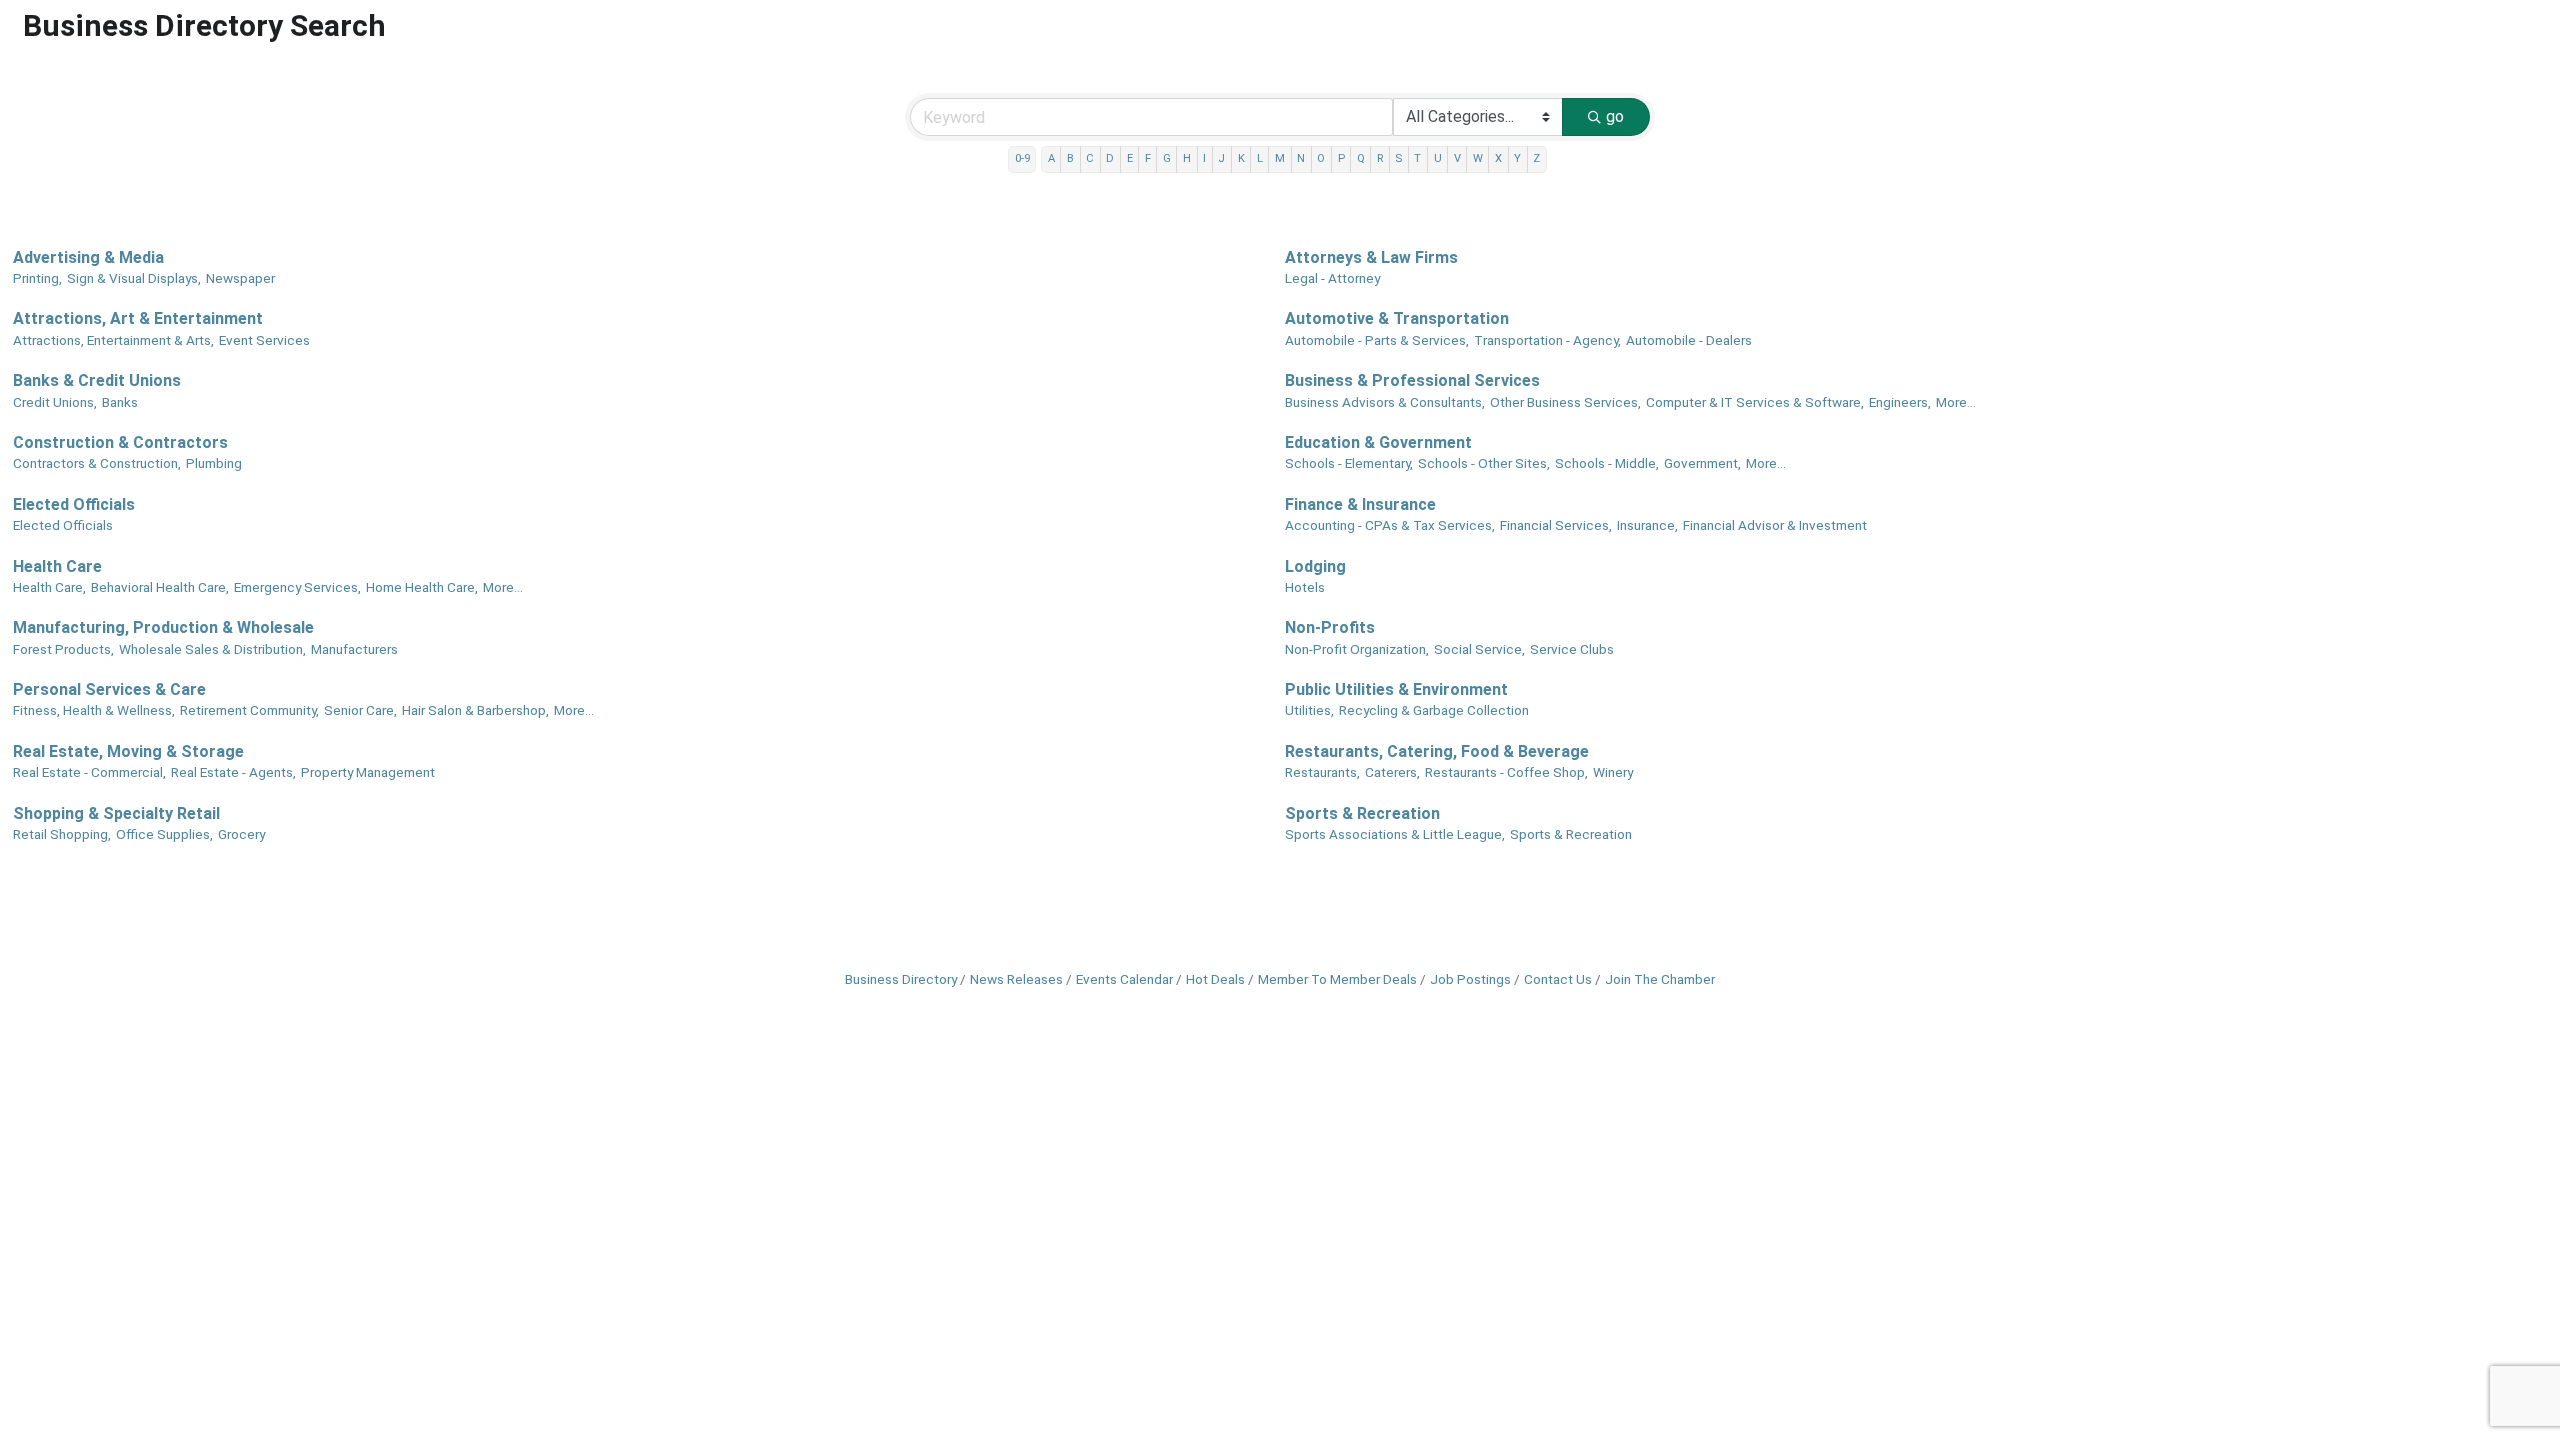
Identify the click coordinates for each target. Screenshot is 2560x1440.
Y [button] (1517, 158)
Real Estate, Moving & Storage (128, 751)
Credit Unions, (55, 402)
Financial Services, (1556, 525)
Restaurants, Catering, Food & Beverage (1437, 751)
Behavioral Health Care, (160, 587)
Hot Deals (1215, 979)
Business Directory (901, 979)
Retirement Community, (249, 710)
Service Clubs (1572, 649)
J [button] (1221, 158)
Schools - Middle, (1607, 463)
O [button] (1321, 158)
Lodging (1315, 566)
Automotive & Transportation (1397, 318)
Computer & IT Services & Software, (1755, 402)
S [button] (1398, 158)
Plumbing (214, 463)
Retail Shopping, (62, 834)
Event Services (264, 340)
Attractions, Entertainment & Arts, (113, 340)
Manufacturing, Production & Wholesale (163, 627)
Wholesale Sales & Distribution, (212, 649)
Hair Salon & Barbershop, (475, 710)
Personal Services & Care (109, 689)
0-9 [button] (1022, 158)
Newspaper (240, 278)
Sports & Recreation (1362, 813)
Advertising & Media (88, 257)
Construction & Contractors (120, 442)
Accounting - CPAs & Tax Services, (1390, 525)
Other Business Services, (1565, 402)
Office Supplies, (164, 834)
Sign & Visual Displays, (134, 278)
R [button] (1380, 158)
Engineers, (1900, 402)
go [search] (1615, 116)
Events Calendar (1124, 979)
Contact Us (1558, 979)
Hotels (1305, 587)
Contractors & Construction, (97, 463)
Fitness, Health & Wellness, (94, 710)
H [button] (1187, 158)
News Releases (1016, 979)
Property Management (368, 772)
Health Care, (49, 587)
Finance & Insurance (1360, 504)
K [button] (1241, 158)
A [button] (1051, 158)
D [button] (1110, 158)
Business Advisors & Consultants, (1385, 402)
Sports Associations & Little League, (1395, 834)
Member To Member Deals (1337, 979)
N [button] (1301, 158)
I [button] (1204, 158)
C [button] (1090, 158)
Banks (120, 402)
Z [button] (1536, 158)
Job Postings (1470, 979)
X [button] (1498, 158)
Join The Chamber (1660, 979)
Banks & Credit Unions (97, 380)
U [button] (1438, 158)
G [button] (1167, 158)
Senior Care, (360, 710)
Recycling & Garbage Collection (1434, 710)
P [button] (1341, 158)
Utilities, (1309, 710)
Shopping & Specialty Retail (116, 813)
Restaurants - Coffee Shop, (1506, 772)
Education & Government (1378, 442)
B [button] (1070, 158)
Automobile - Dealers (1689, 340)
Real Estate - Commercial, (89, 772)
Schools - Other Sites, (1484, 463)
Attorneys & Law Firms (1371, 257)
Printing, (37, 278)
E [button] (1130, 158)
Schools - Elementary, (1349, 463)
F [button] (1148, 158)
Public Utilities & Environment (1396, 689)
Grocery (241, 834)
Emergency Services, (297, 587)
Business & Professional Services (1412, 380)
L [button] (1260, 158)
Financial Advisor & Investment (1775, 525)
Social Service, (1479, 649)
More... (1956, 402)
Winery (1613, 772)
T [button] (1417, 158)
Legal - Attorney (1332, 278)
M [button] (1280, 158)
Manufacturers (354, 649)
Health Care (57, 566)
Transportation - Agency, (1547, 340)
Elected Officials (74, 504)
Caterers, (1392, 772)
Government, (1702, 463)
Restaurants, (1322, 772)
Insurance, (1647, 525)
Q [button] (1361, 158)
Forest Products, (63, 649)
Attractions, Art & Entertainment (138, 318)
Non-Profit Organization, (1357, 649)
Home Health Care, (422, 587)
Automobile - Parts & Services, (1377, 340)
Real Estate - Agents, (233, 772)
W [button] (1478, 158)
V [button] (1457, 158)
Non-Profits (1330, 627)
